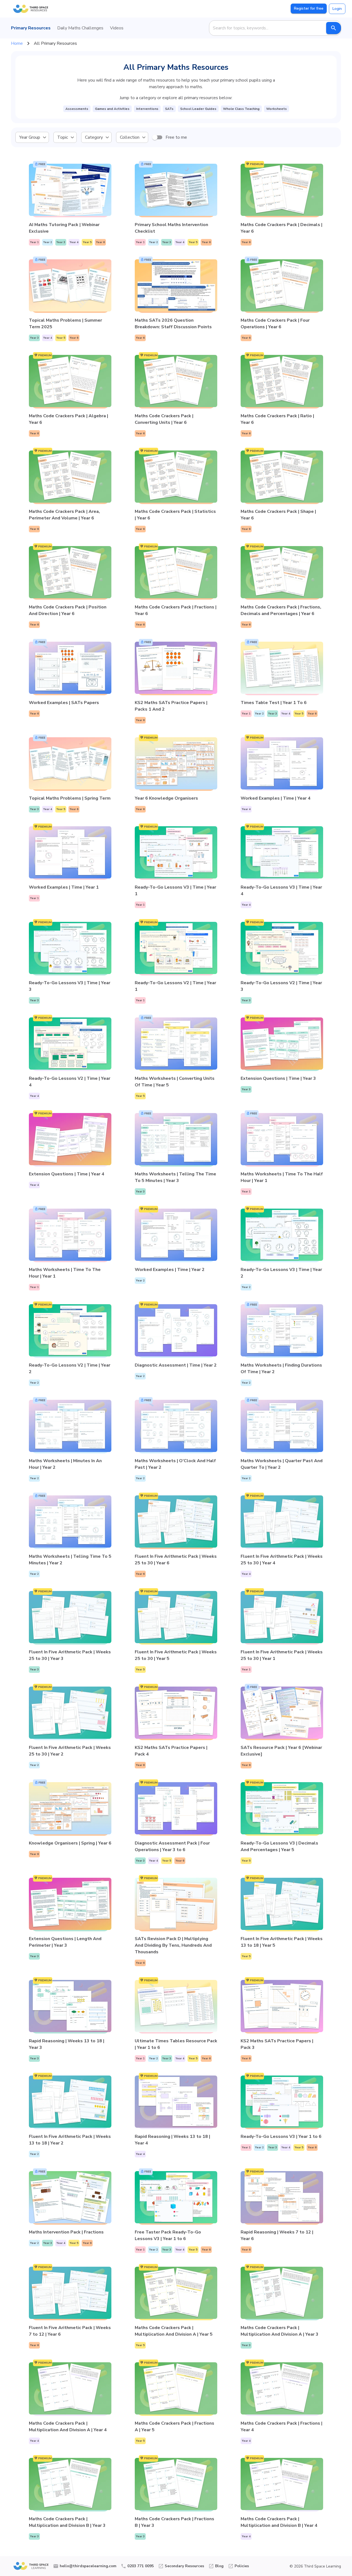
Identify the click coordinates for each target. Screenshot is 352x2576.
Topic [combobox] (63, 137)
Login (337, 9)
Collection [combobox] (130, 137)
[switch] (155, 137)
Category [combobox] (94, 137)
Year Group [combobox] (30, 137)
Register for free (309, 8)
